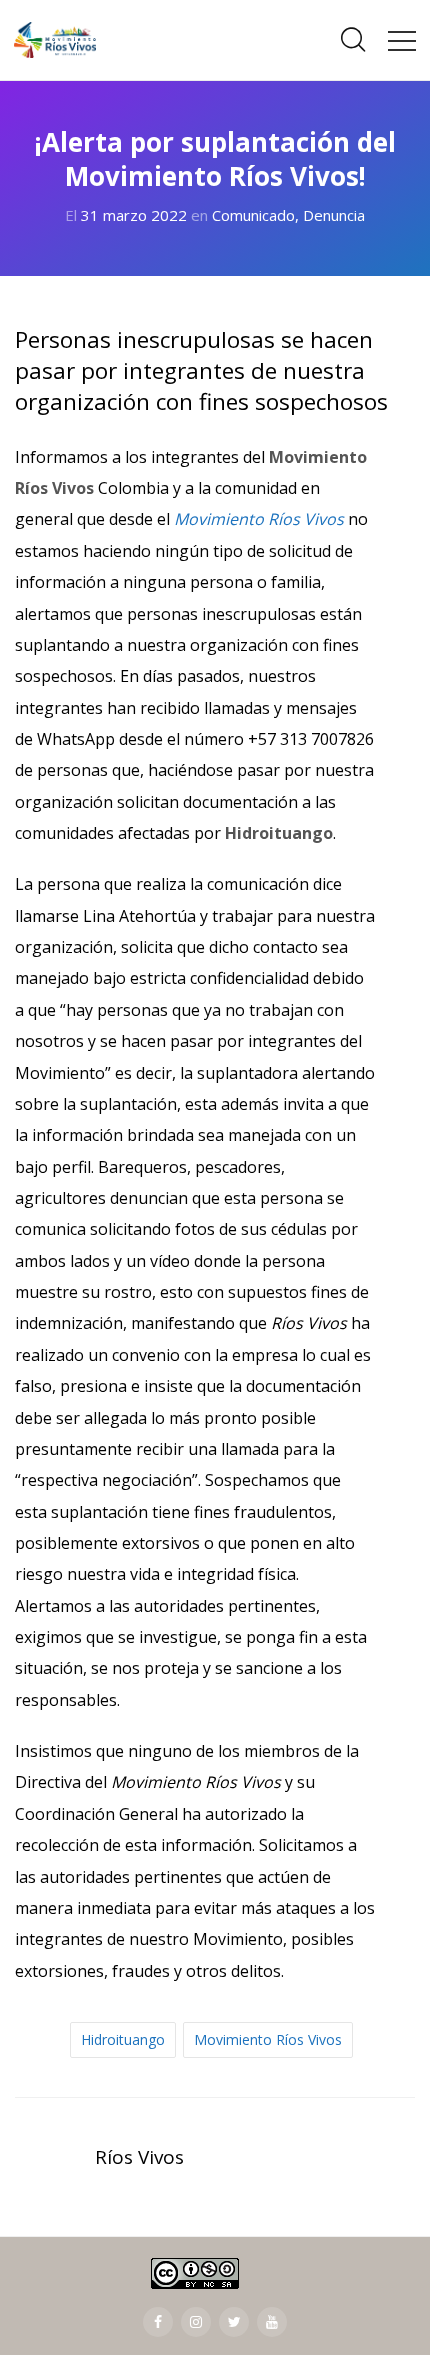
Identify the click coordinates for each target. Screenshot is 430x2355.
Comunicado (253, 215)
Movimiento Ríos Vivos (268, 2039)
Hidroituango (123, 2039)
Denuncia (334, 215)
